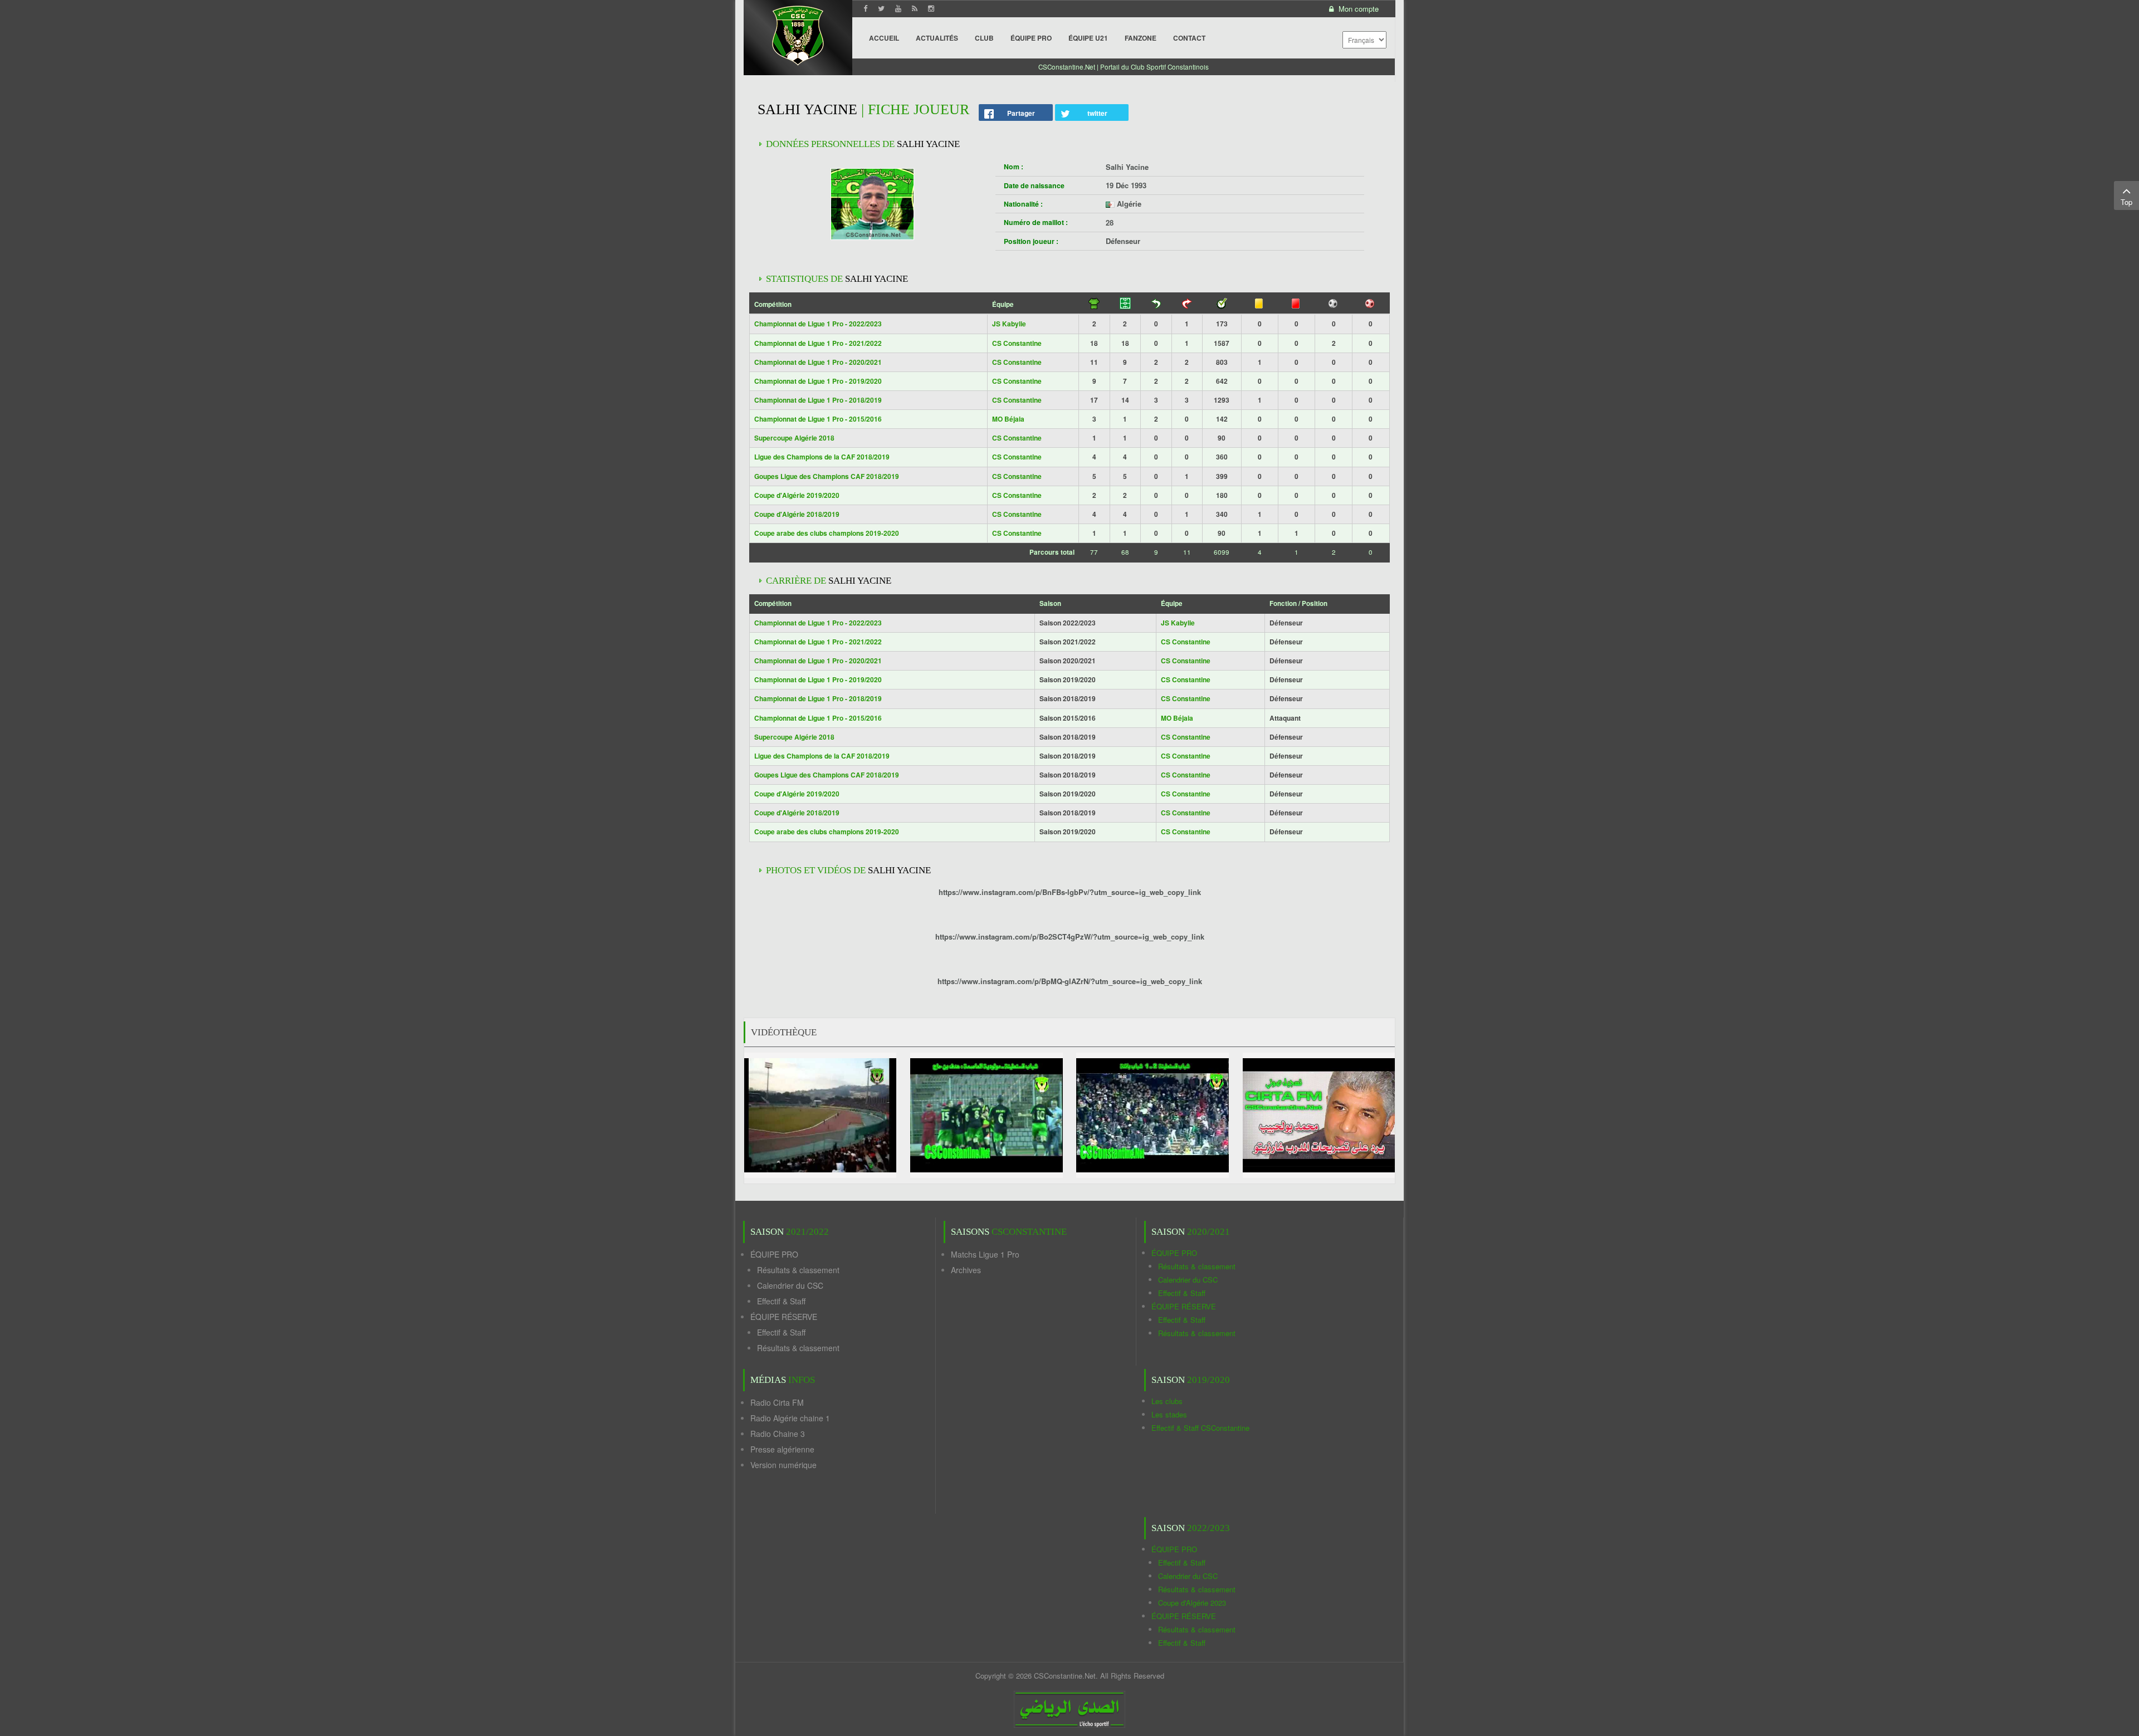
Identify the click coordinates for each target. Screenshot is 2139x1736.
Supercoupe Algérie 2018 (794, 438)
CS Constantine (1017, 343)
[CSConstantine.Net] (798, 34)
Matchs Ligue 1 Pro (985, 1254)
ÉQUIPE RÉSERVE (784, 1317)
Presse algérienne (782, 1449)
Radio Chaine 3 (778, 1434)
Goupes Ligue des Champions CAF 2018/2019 (827, 476)
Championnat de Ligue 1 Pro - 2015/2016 (818, 419)
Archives (966, 1270)
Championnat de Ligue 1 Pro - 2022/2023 (818, 324)
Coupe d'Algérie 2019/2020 (797, 495)
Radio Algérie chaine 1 (790, 1418)
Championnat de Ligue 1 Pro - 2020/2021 (818, 362)
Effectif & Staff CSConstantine (1200, 1428)
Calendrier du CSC (790, 1285)
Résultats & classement (798, 1270)
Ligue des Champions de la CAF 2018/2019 (822, 457)
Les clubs (1167, 1401)
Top (2126, 202)
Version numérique (783, 1465)
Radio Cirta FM (777, 1402)
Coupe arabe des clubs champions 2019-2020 (827, 533)
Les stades (1169, 1414)
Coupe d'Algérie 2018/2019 (797, 514)
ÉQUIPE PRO (774, 1254)
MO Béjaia (1008, 419)
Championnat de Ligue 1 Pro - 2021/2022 (818, 343)
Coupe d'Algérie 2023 (1192, 1603)
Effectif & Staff (781, 1301)
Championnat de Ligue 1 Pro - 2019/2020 (818, 381)
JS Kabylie (1009, 324)
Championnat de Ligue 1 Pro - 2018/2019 (818, 400)
